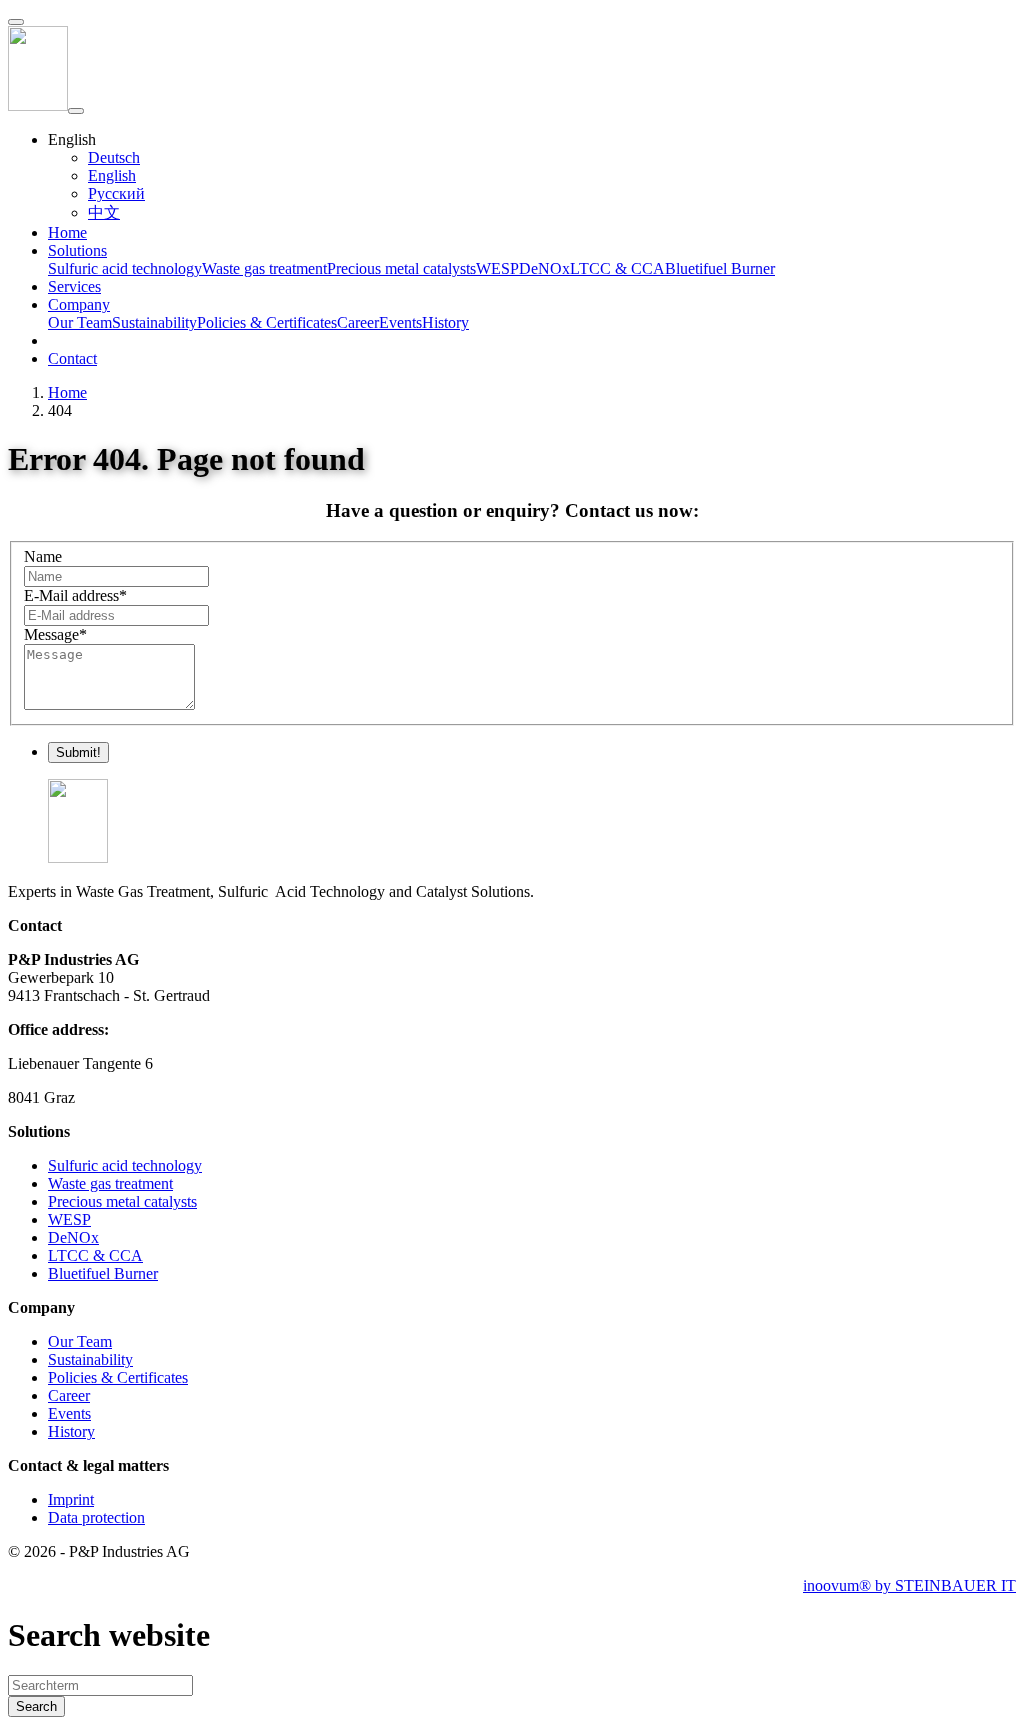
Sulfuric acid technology (125, 268)
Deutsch (114, 157)
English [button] (72, 139)
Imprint (71, 1499)
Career (358, 322)
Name (43, 556)
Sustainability (154, 322)
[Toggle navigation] (76, 111)
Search (36, 1706)
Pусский (116, 193)
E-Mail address (75, 595)
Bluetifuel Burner (720, 268)
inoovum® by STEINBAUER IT (909, 1585)
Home (67, 232)
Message (55, 634)
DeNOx (544, 268)
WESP (497, 268)
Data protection (96, 1517)
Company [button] (79, 304)
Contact (72, 358)
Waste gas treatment (264, 268)
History (445, 322)
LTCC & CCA (617, 268)
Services (74, 286)
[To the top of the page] (16, 22)
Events (400, 322)
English (112, 175)
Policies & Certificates (267, 322)
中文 (104, 212)
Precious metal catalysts (401, 268)
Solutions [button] (77, 250)
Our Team (80, 322)
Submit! (78, 752)
